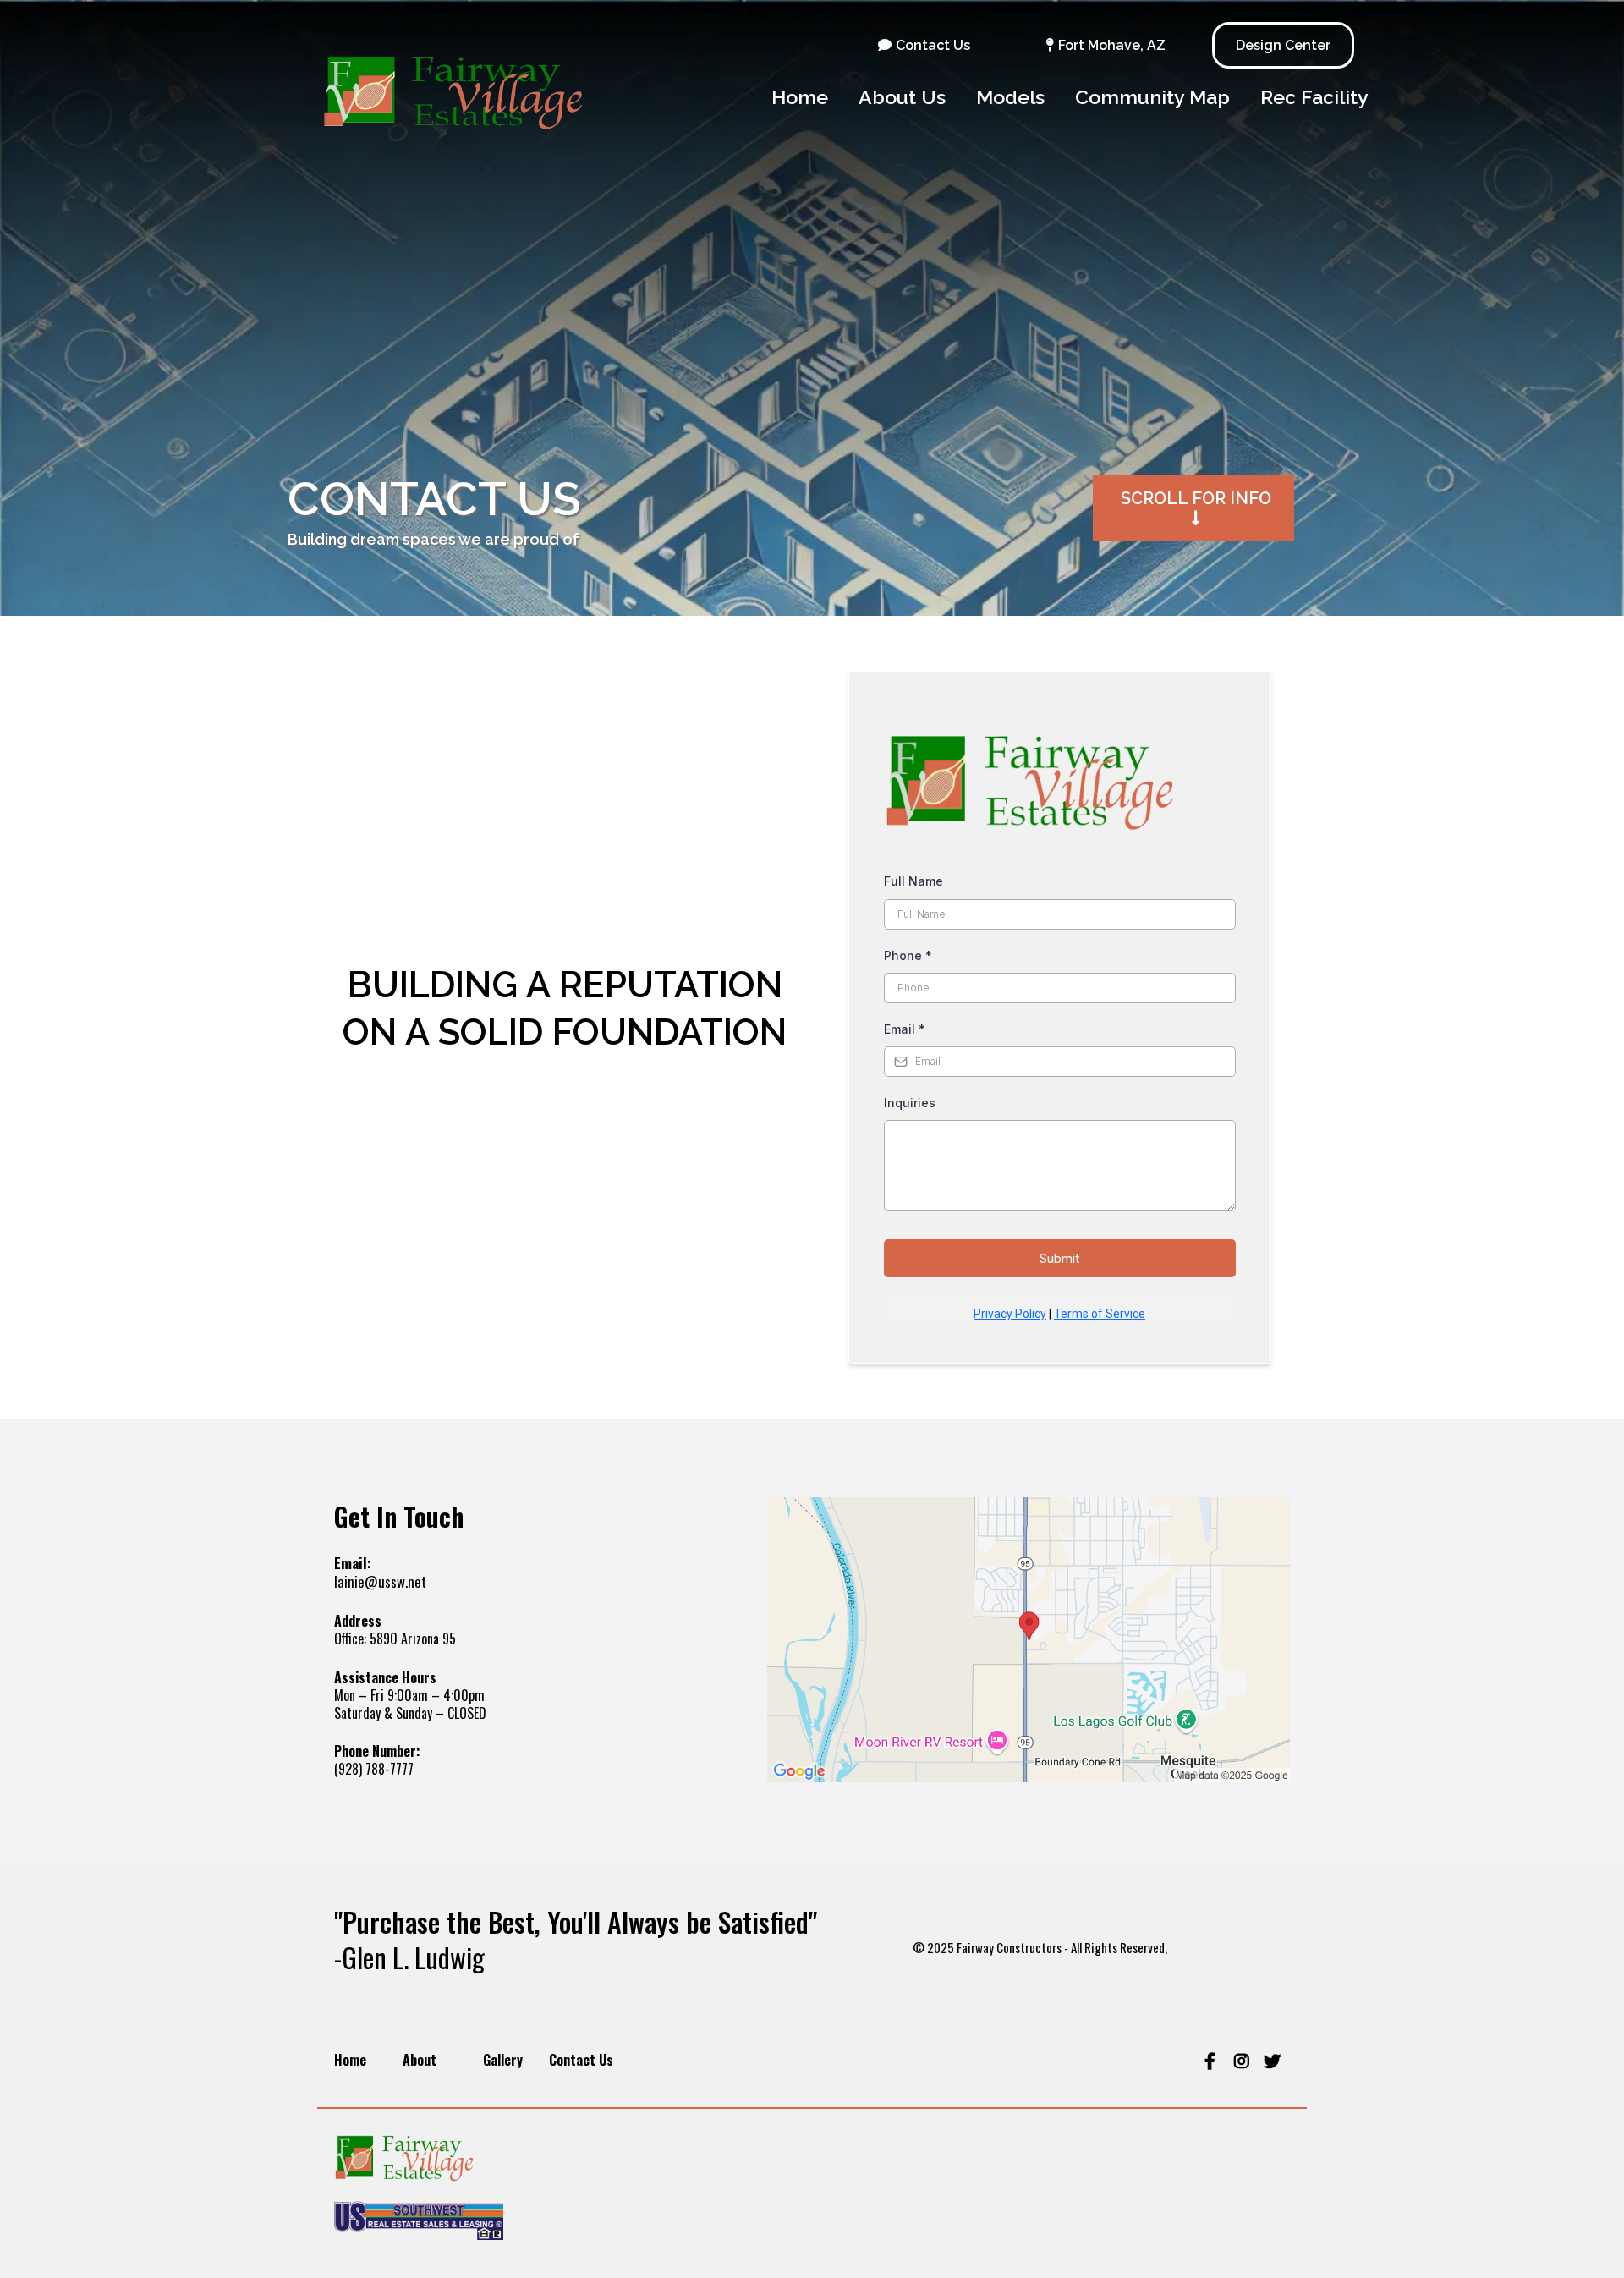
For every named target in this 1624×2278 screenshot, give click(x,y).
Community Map (1152, 97)
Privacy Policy (1010, 1314)
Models (1010, 97)
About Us (902, 97)
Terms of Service (1100, 1314)
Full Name (913, 881)
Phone (908, 955)
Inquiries (910, 1103)
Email (905, 1029)
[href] (1029, 1640)
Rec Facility (1314, 97)
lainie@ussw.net (380, 1581)
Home (800, 97)
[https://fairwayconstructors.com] (480, 98)
